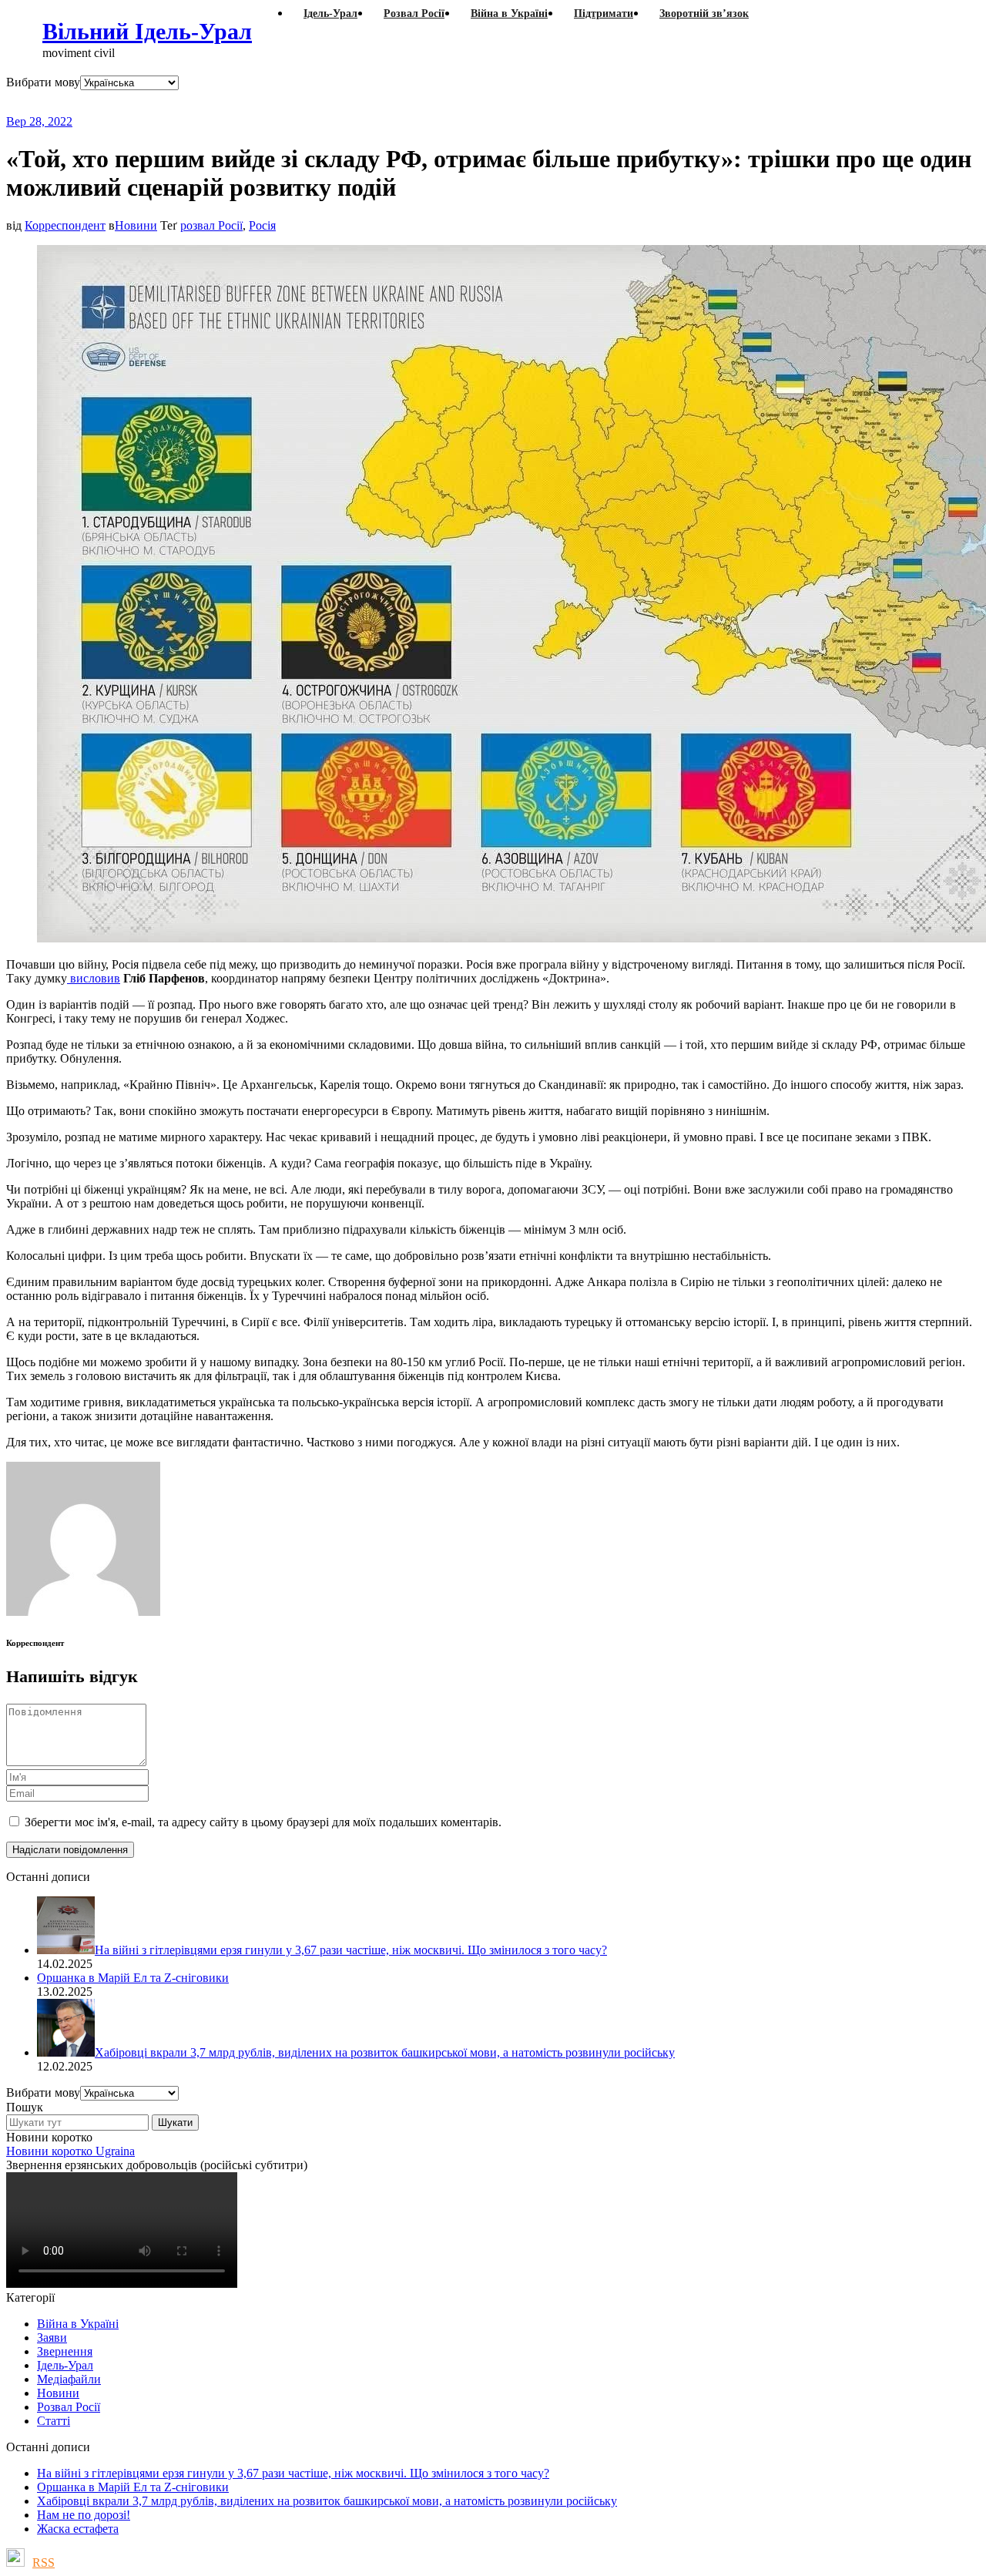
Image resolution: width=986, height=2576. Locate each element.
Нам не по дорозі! (84, 2515)
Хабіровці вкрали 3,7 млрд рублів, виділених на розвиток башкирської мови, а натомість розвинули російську (327, 2501)
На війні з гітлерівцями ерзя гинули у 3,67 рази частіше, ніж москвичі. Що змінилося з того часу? (293, 2473)
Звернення (65, 2351)
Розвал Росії (69, 2407)
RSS (44, 2563)
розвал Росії (211, 225)
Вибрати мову (43, 82)
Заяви (52, 2338)
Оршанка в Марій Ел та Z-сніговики (133, 2487)
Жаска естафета (78, 2529)
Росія (262, 225)
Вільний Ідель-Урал (147, 31)
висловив (94, 978)
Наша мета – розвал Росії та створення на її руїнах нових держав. (304, 102)
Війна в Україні (78, 2324)
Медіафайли (69, 2379)
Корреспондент (65, 225)
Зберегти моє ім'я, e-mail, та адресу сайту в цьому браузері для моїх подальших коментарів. (263, 1822)
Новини (136, 225)
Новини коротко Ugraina (70, 2151)
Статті (54, 2421)
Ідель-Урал (65, 2365)
